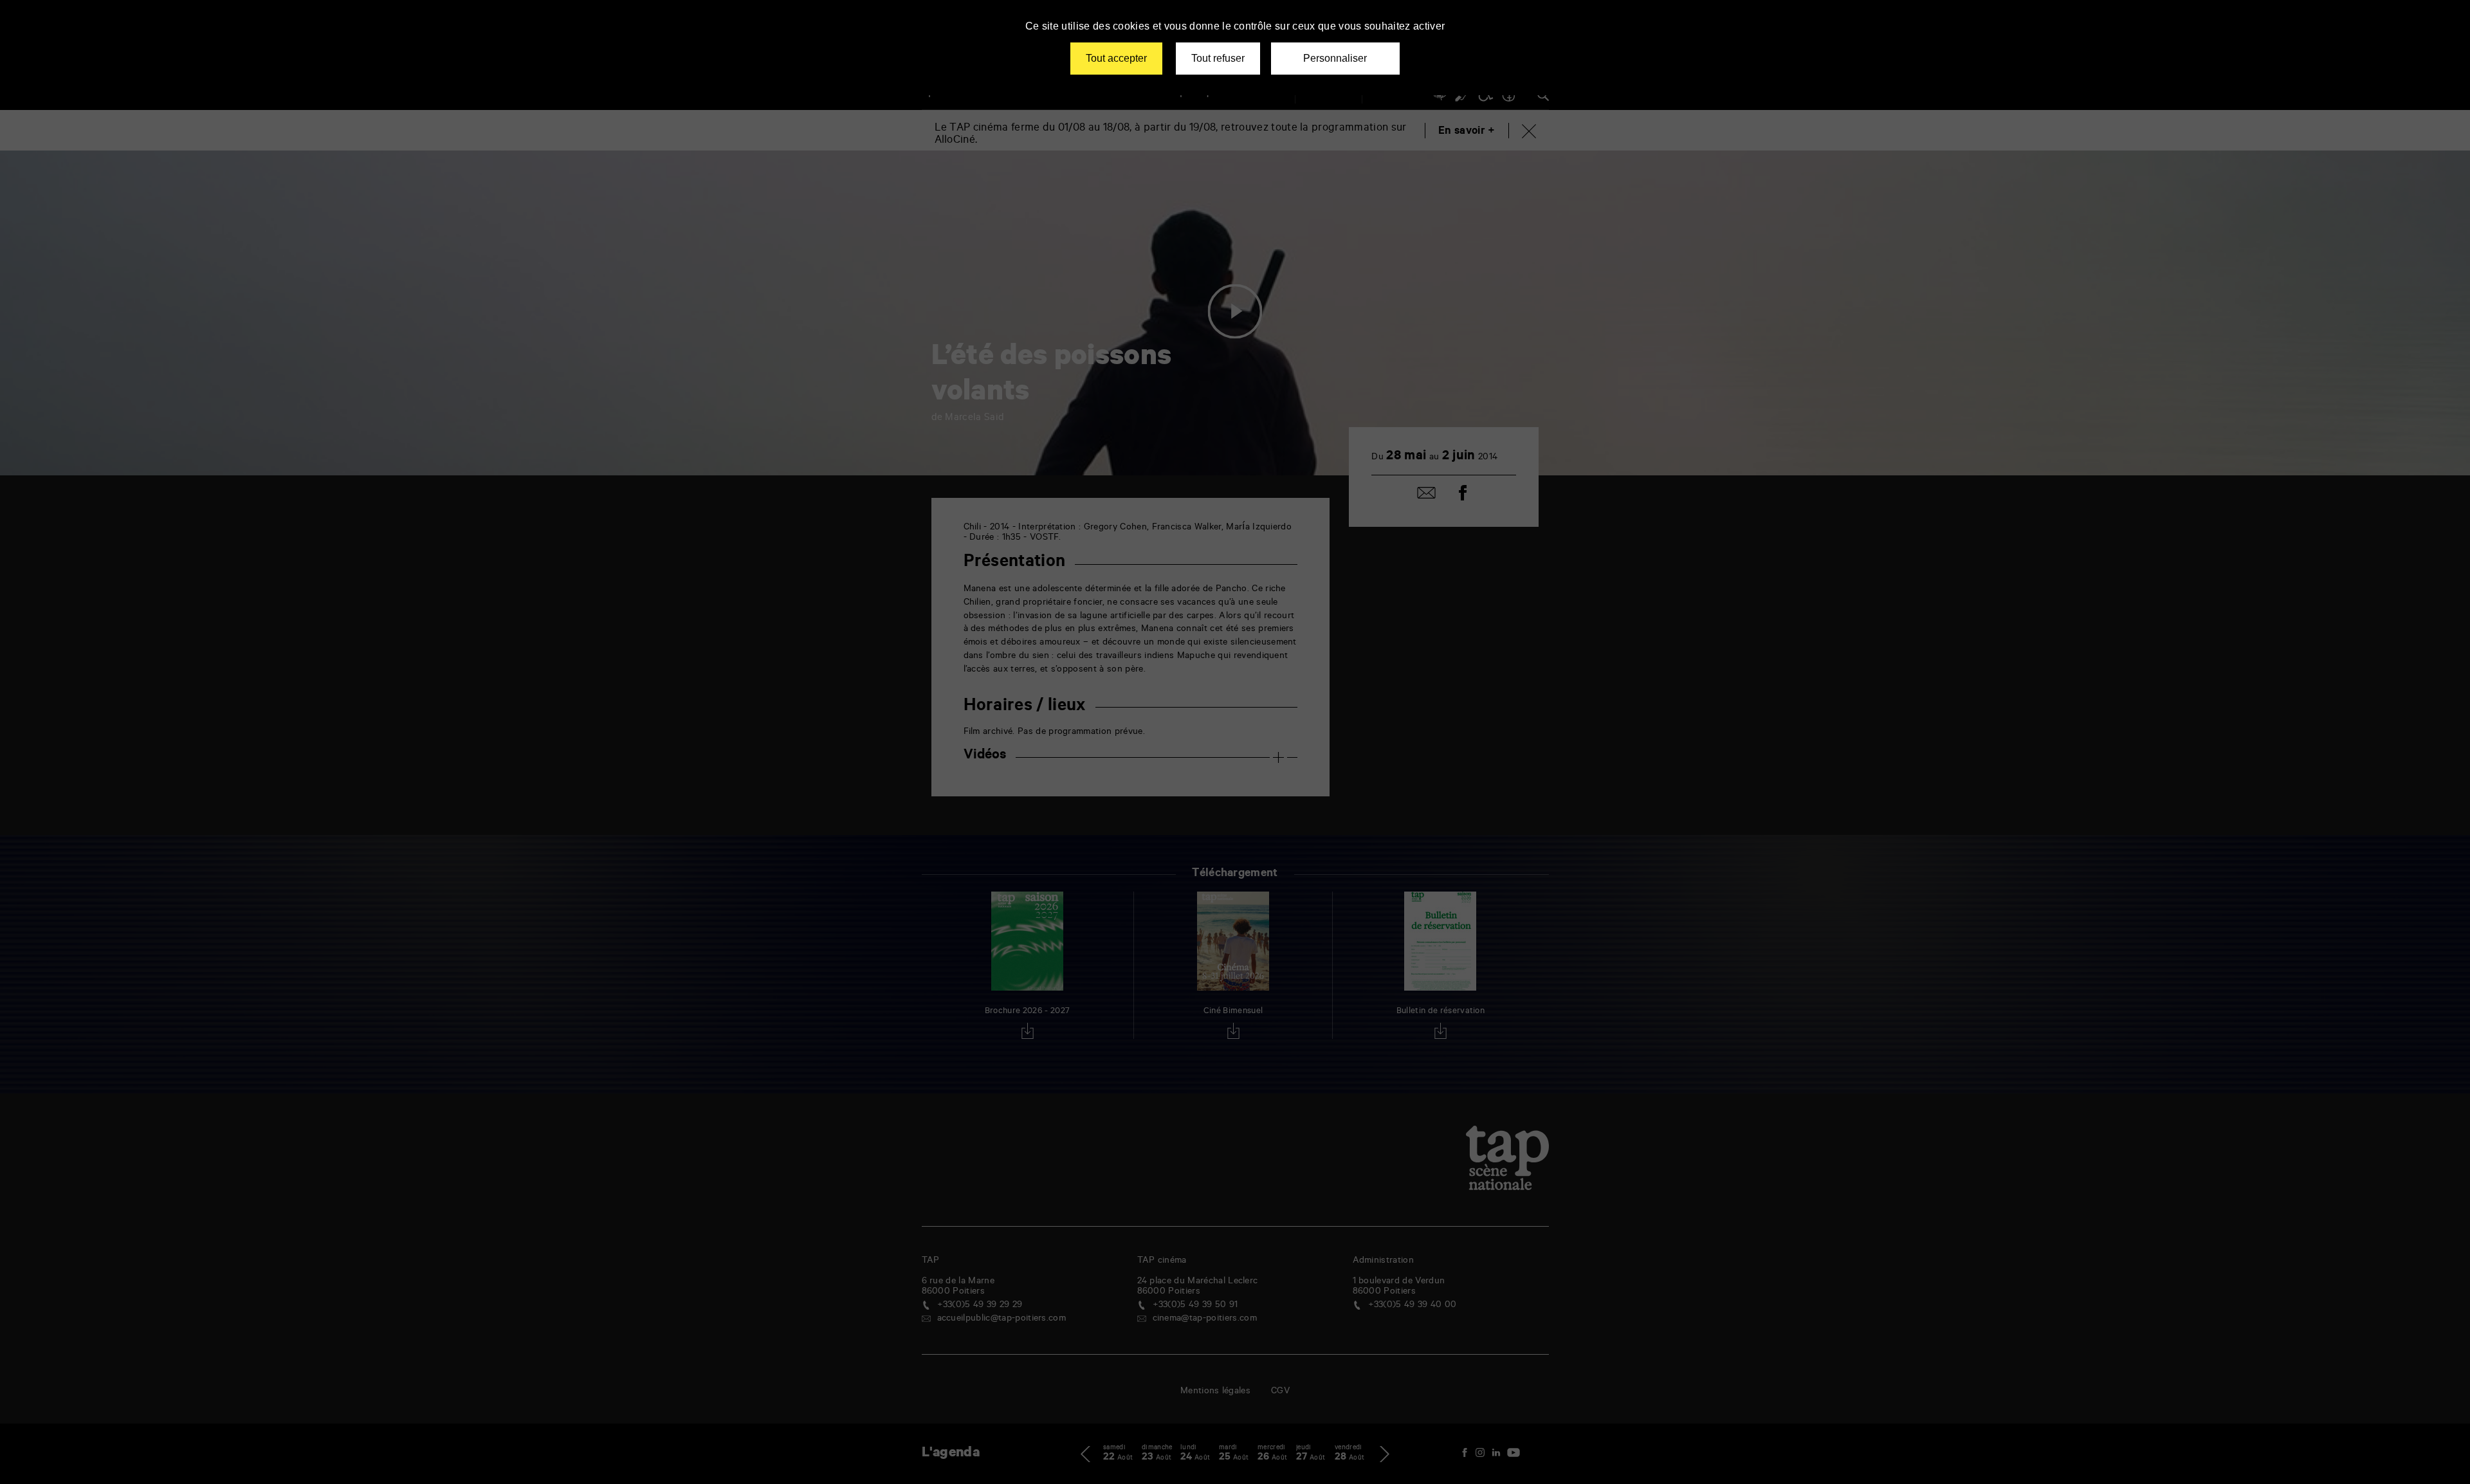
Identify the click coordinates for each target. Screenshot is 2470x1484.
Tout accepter (1116, 58)
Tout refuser (1218, 58)
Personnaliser (1335, 58)
